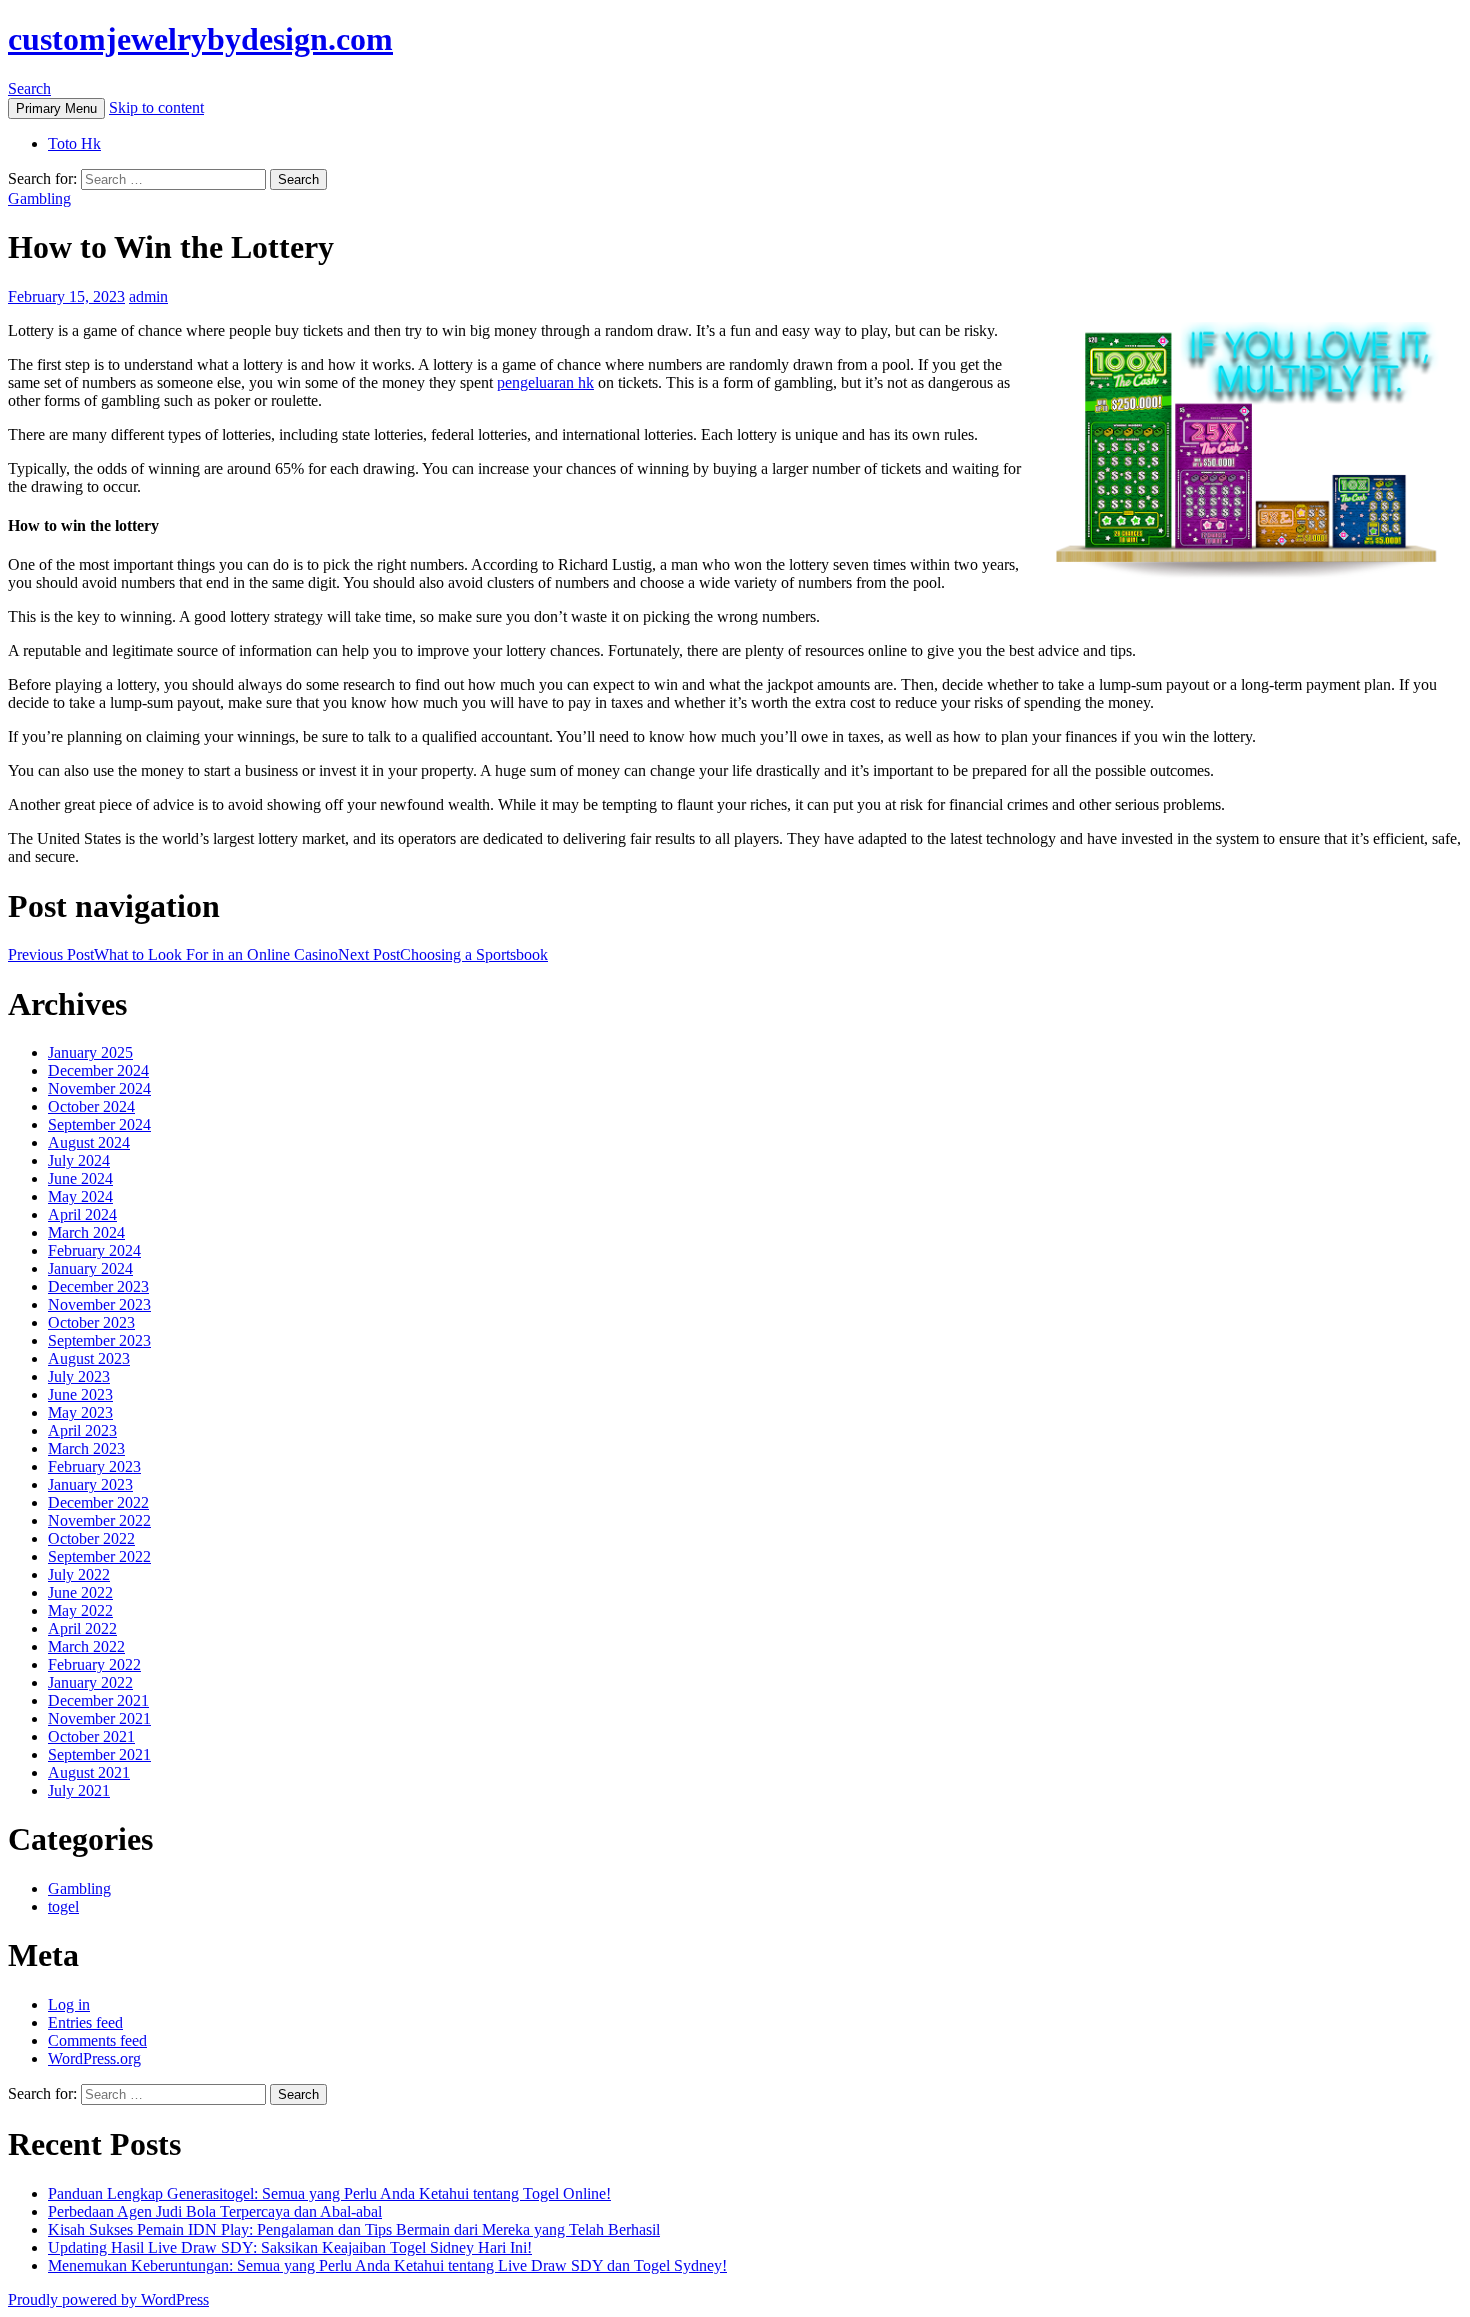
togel (63, 1906)
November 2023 (99, 1304)
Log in (69, 2004)
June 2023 (80, 1394)
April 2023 (82, 1430)
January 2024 (90, 1268)
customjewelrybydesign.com (200, 39)
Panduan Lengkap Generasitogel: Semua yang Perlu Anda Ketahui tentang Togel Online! (329, 2193)
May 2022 (80, 1610)
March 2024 (86, 1232)
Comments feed (97, 2040)
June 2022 (80, 1592)
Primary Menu (56, 108)
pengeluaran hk (545, 382)
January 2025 (90, 1052)
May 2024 (80, 1196)
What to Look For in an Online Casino (173, 954)
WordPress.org (94, 2058)
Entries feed (85, 2022)
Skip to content (156, 107)
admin (148, 296)
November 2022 (99, 1520)
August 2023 (89, 1358)
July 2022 (79, 1574)
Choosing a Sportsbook (443, 954)
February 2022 (94, 1664)
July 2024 (79, 1160)
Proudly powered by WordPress (108, 2299)
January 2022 (90, 1682)
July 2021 (79, 1790)
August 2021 (89, 1772)
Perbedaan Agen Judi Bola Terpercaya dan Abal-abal (215, 2211)
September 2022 (99, 1556)
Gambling (39, 198)
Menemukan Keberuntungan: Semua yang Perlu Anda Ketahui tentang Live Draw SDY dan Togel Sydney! (387, 2265)
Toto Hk (74, 143)
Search (29, 88)
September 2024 (99, 1124)
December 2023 (98, 1286)
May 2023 (80, 1412)
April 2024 (82, 1214)
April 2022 (82, 1628)
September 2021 (99, 1754)
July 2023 (79, 1376)
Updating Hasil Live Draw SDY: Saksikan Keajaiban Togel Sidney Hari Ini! (290, 2247)
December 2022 (98, 1502)
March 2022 (86, 1646)
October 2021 (91, 1736)
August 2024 (89, 1142)
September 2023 (99, 1340)
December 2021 (98, 1700)
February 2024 (94, 1250)
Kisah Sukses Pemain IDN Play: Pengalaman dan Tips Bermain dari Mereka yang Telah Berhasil (354, 2229)
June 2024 (80, 1178)
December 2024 (98, 1070)
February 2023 (94, 1466)
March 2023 (86, 1448)
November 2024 (99, 1088)
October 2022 (91, 1538)
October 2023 (91, 1322)
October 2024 (91, 1106)
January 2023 (90, 1484)
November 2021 (99, 1718)
